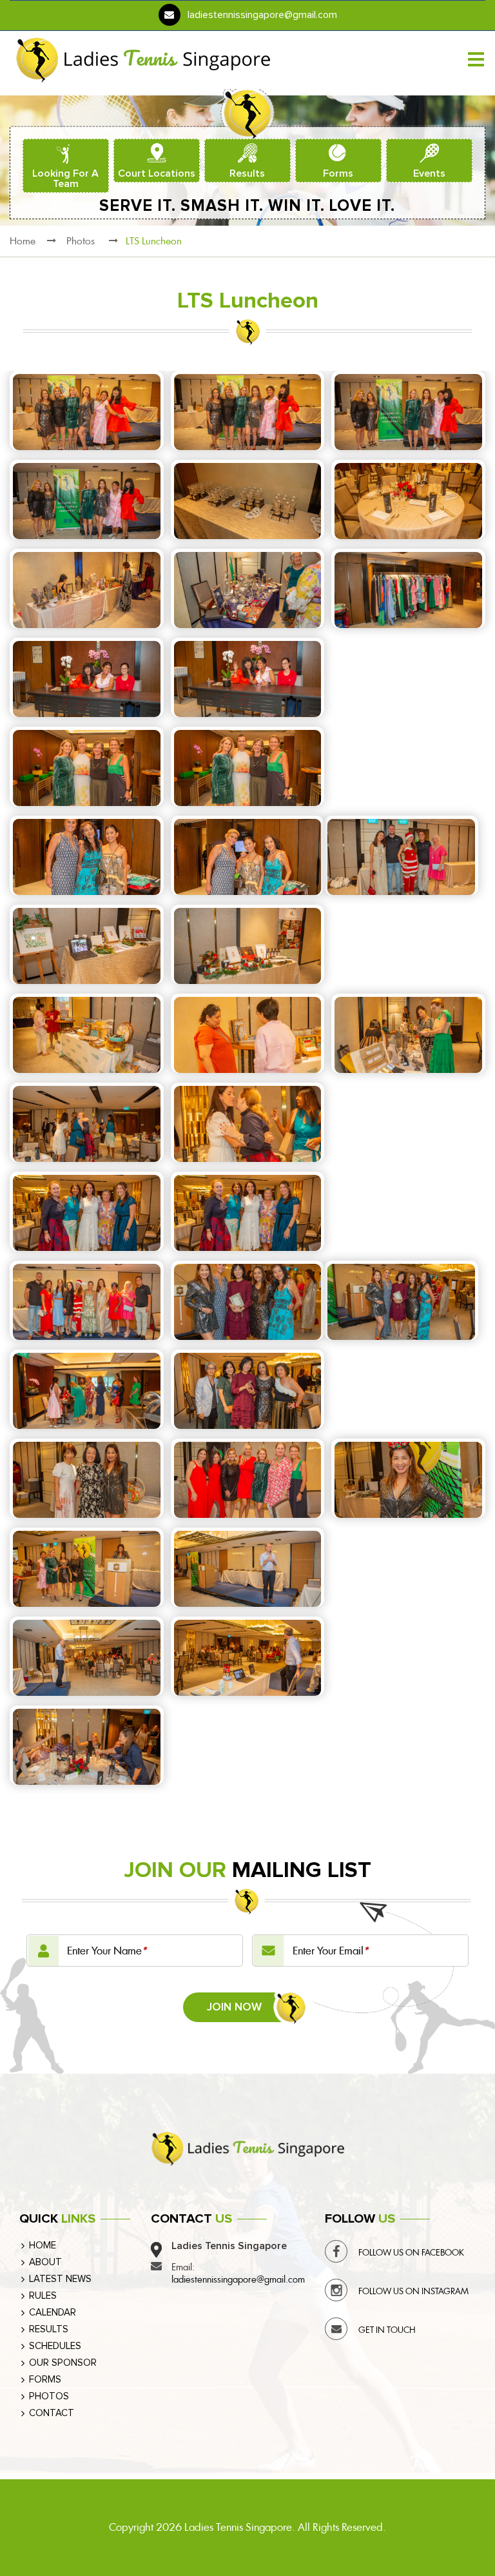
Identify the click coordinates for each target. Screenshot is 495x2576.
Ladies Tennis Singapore (238, 2527)
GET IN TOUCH (387, 2330)
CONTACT (52, 2413)
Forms (338, 173)
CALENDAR (53, 2313)
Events (429, 173)
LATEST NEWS (60, 2279)
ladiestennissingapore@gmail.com (262, 15)
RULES (43, 2296)
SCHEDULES (55, 2346)
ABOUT (45, 2262)
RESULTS (49, 2329)
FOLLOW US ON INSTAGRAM (413, 2291)
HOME (43, 2246)
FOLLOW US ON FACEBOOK (411, 2253)
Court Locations (157, 173)
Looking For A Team (65, 179)
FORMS (45, 2380)
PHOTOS (49, 2396)
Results (247, 173)
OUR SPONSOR (63, 2363)
